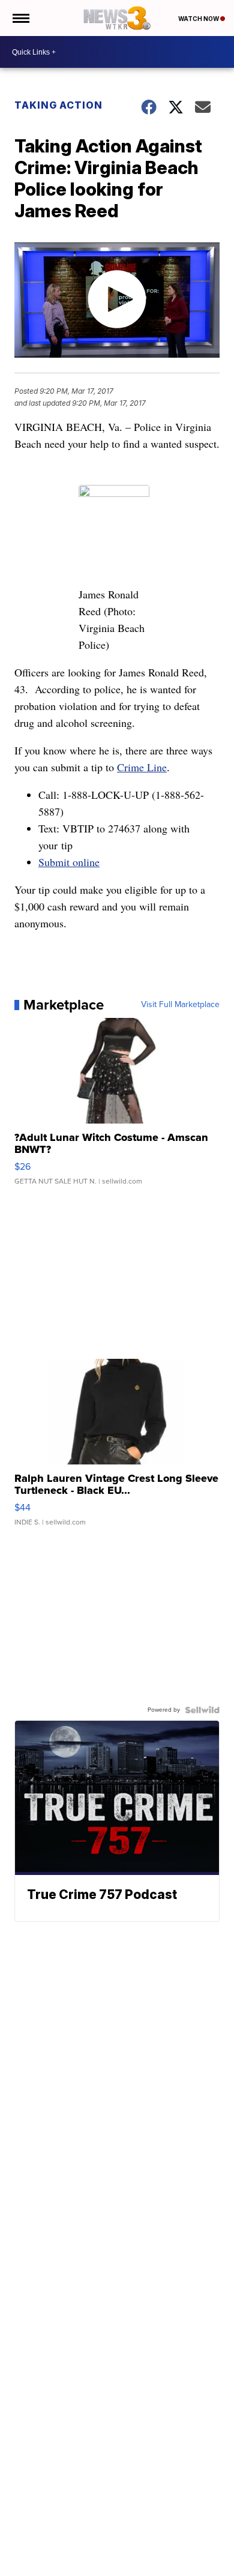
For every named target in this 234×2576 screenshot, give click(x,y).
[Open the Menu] (20, 18)
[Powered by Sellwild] (202, 1710)
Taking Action (58, 105)
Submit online (69, 862)
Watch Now (199, 19)
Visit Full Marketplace (180, 1005)
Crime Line (142, 767)
